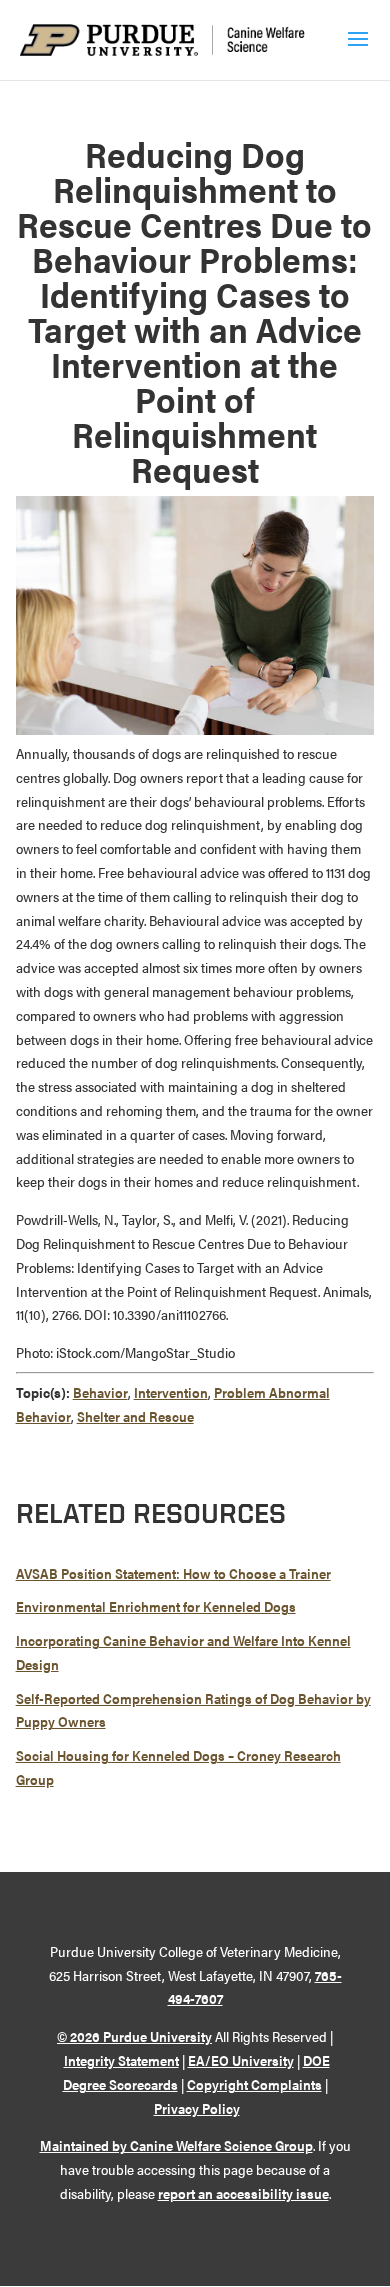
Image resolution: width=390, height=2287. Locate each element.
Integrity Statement (121, 2060)
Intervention (171, 1392)
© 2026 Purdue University (134, 2036)
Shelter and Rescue (135, 1416)
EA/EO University (241, 2060)
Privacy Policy (197, 2108)
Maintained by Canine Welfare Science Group (176, 2145)
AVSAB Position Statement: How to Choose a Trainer (173, 1573)
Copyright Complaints (254, 2084)
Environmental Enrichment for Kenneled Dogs (156, 1606)
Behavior (100, 1392)
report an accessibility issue (243, 2193)
